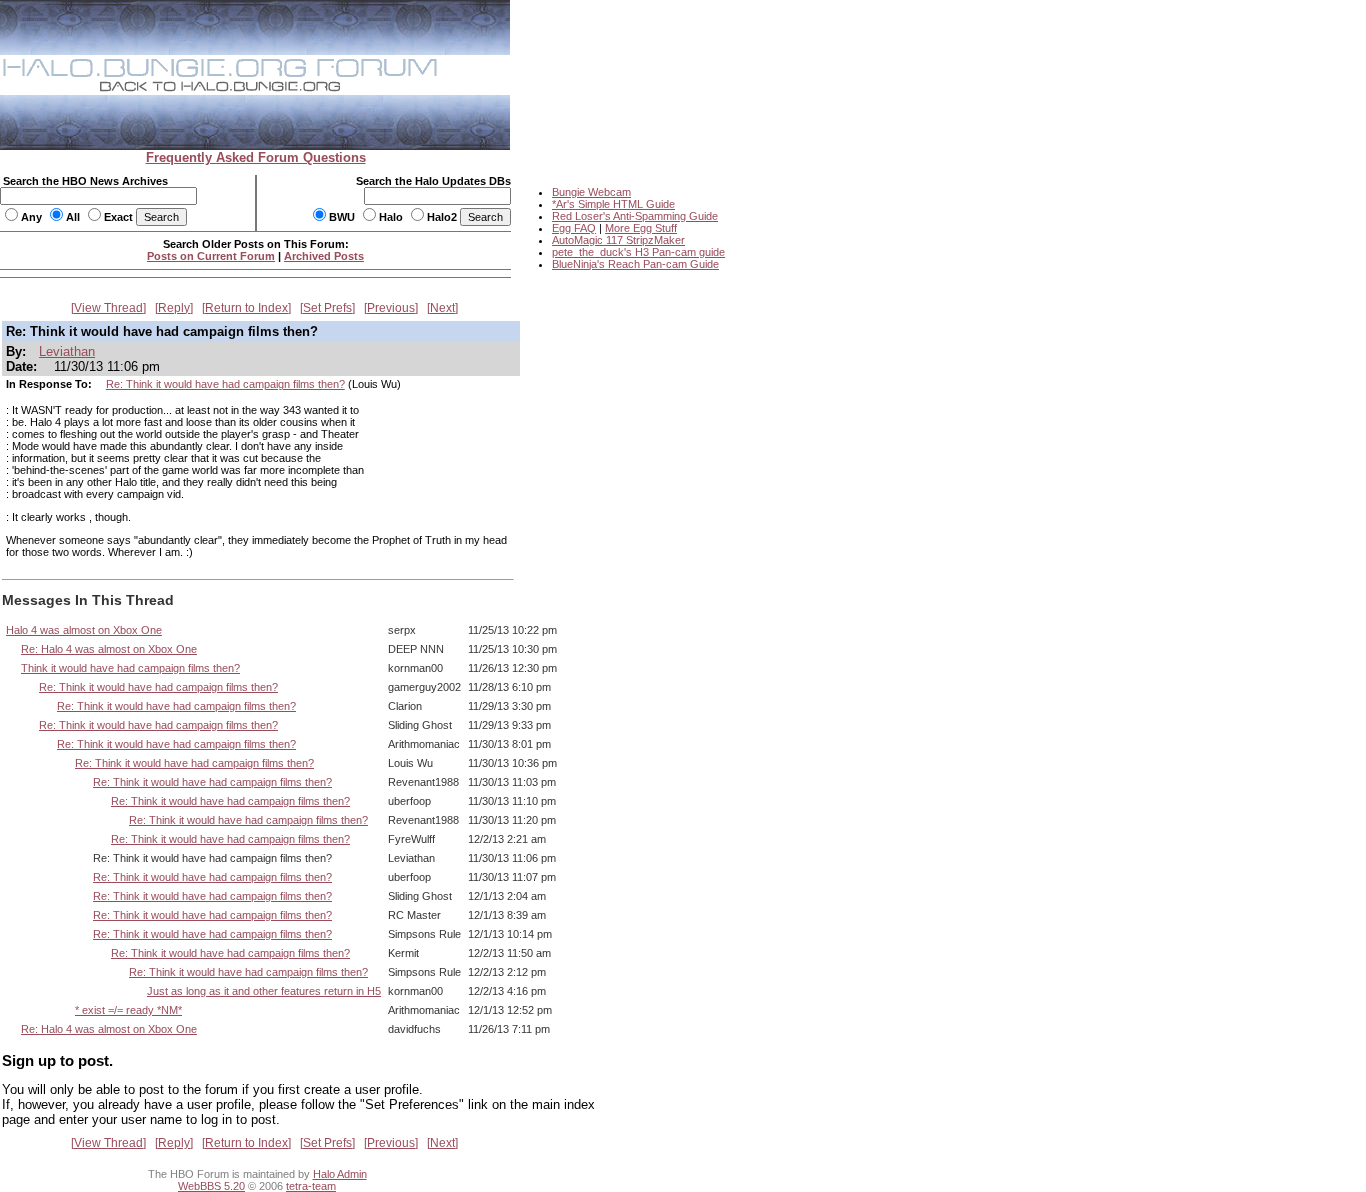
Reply (174, 308)
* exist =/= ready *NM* (128, 1010)
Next (442, 308)
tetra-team (311, 1186)
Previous (391, 308)
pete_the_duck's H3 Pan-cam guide (638, 252)
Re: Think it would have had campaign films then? (225, 384)
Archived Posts (324, 256)
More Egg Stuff (641, 228)
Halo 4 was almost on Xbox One (84, 630)
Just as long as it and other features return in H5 (264, 991)
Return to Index (246, 308)
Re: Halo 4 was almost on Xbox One (109, 649)
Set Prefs (327, 308)
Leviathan (67, 351)
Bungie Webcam (591, 192)
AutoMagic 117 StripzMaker (618, 240)
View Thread (108, 308)
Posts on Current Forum (211, 256)
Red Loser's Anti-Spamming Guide (635, 216)
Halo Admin (340, 1174)
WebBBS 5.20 (211, 1186)
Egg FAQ (574, 228)
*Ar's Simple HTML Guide (613, 204)
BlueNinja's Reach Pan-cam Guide (635, 264)
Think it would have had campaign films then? (130, 668)
